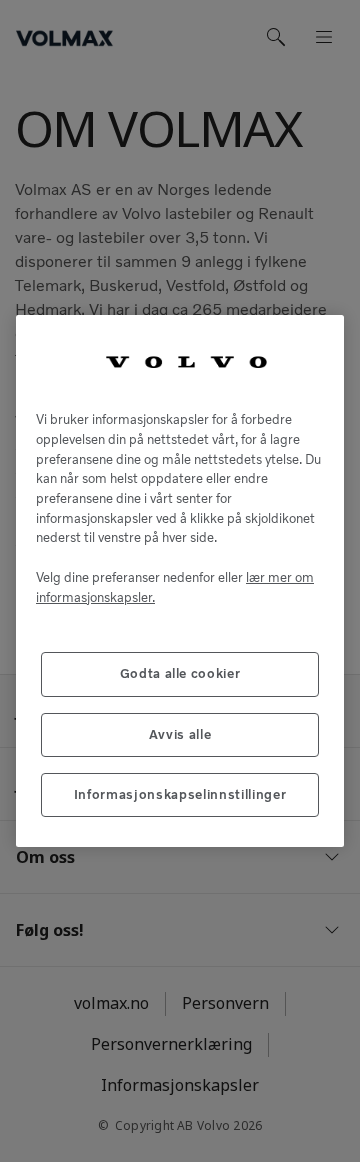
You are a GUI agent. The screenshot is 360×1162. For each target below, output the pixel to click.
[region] (180, 581)
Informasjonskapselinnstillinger (180, 794)
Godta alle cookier (180, 673)
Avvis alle (180, 734)
